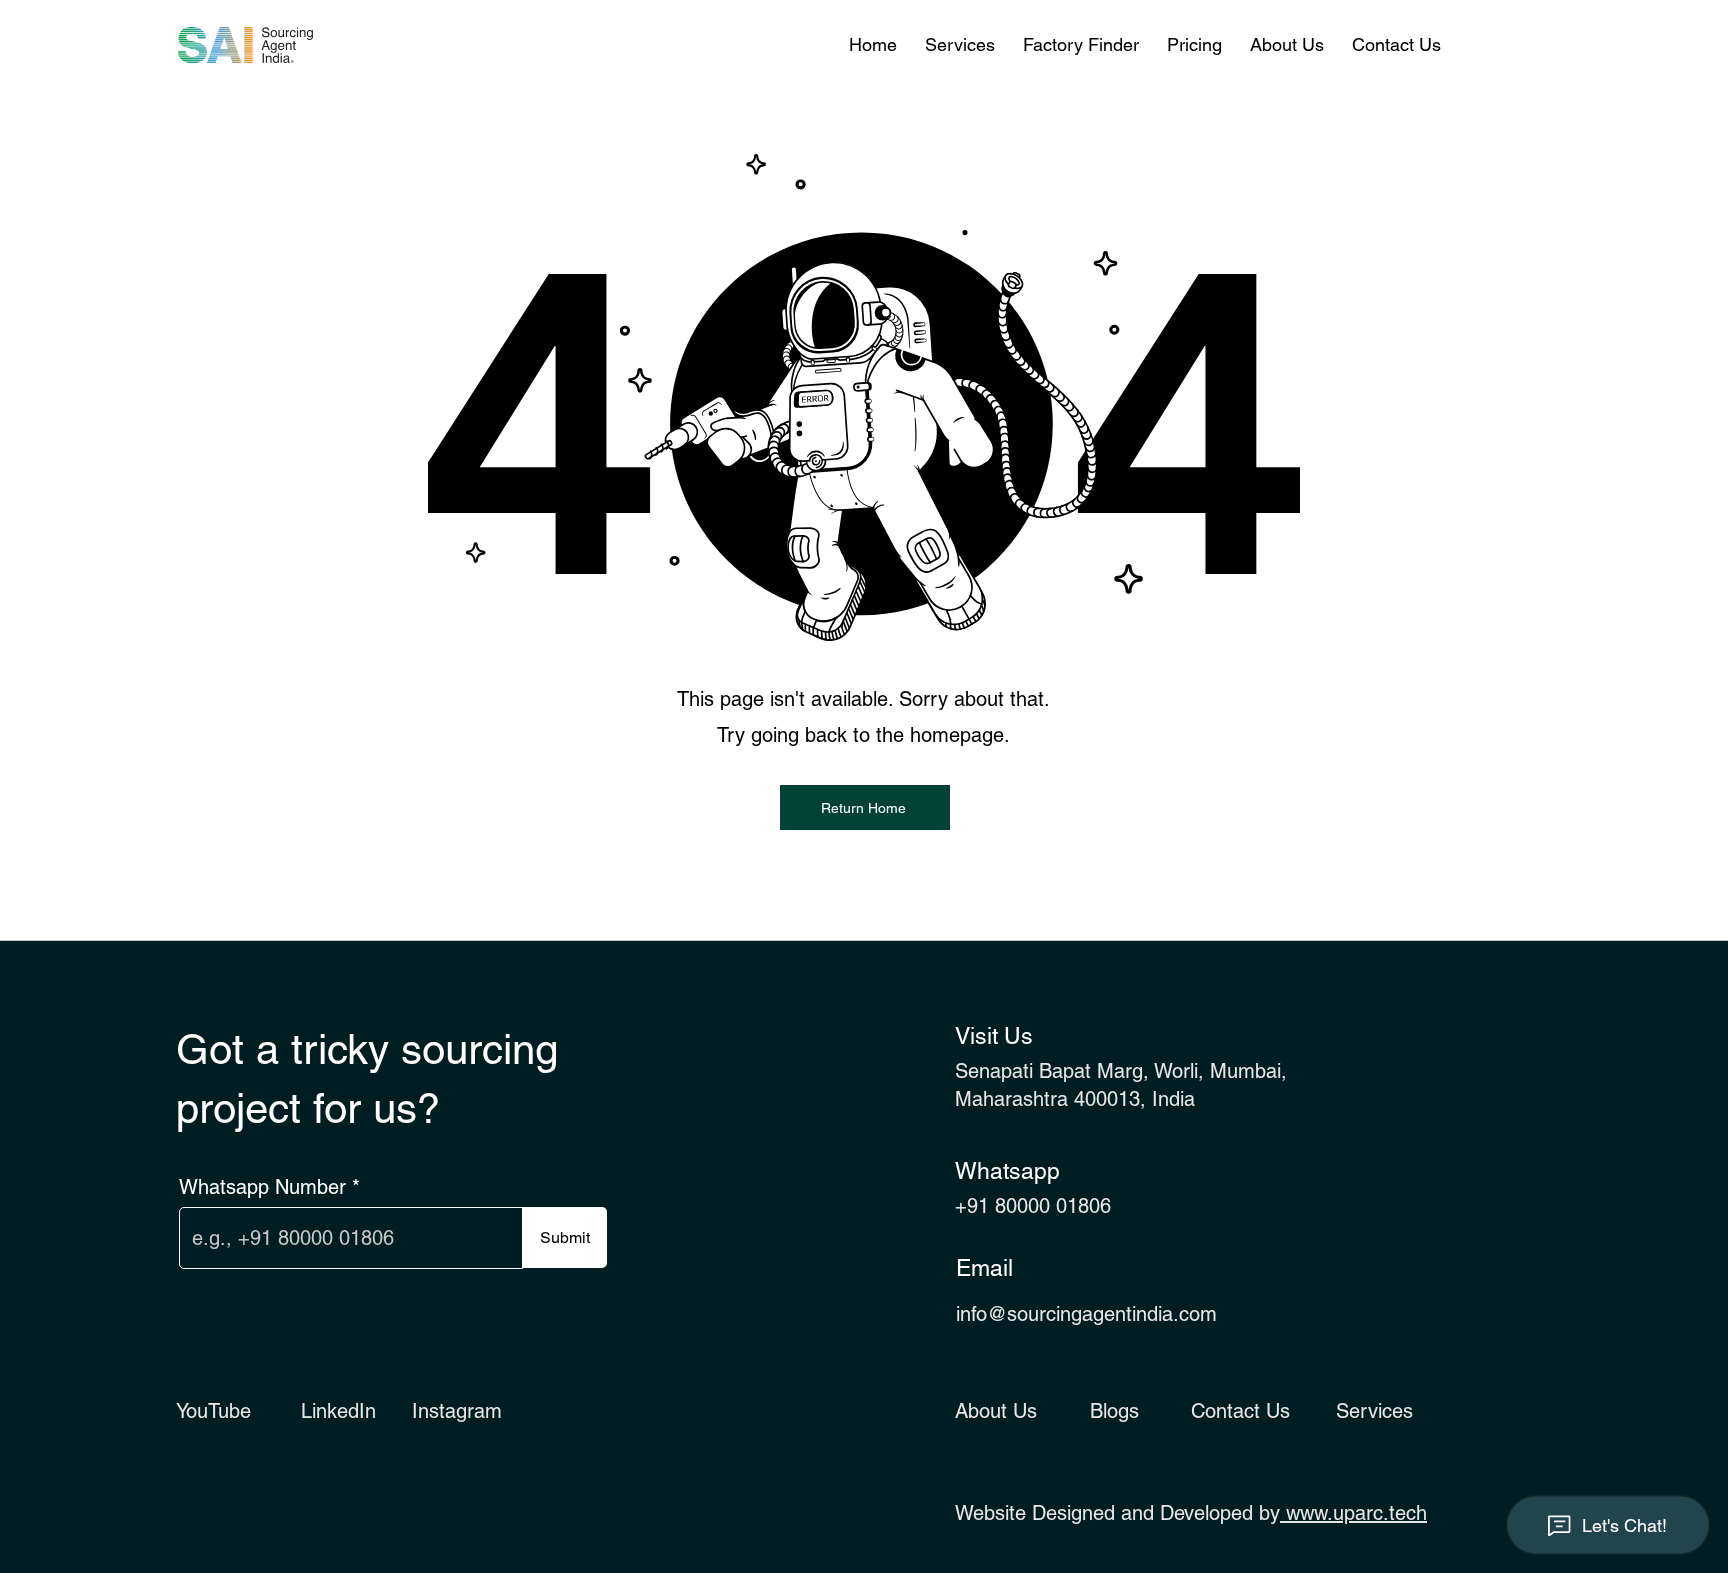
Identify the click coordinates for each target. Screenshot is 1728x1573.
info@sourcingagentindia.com (1086, 1314)
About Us (996, 1411)
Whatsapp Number (262, 1187)
